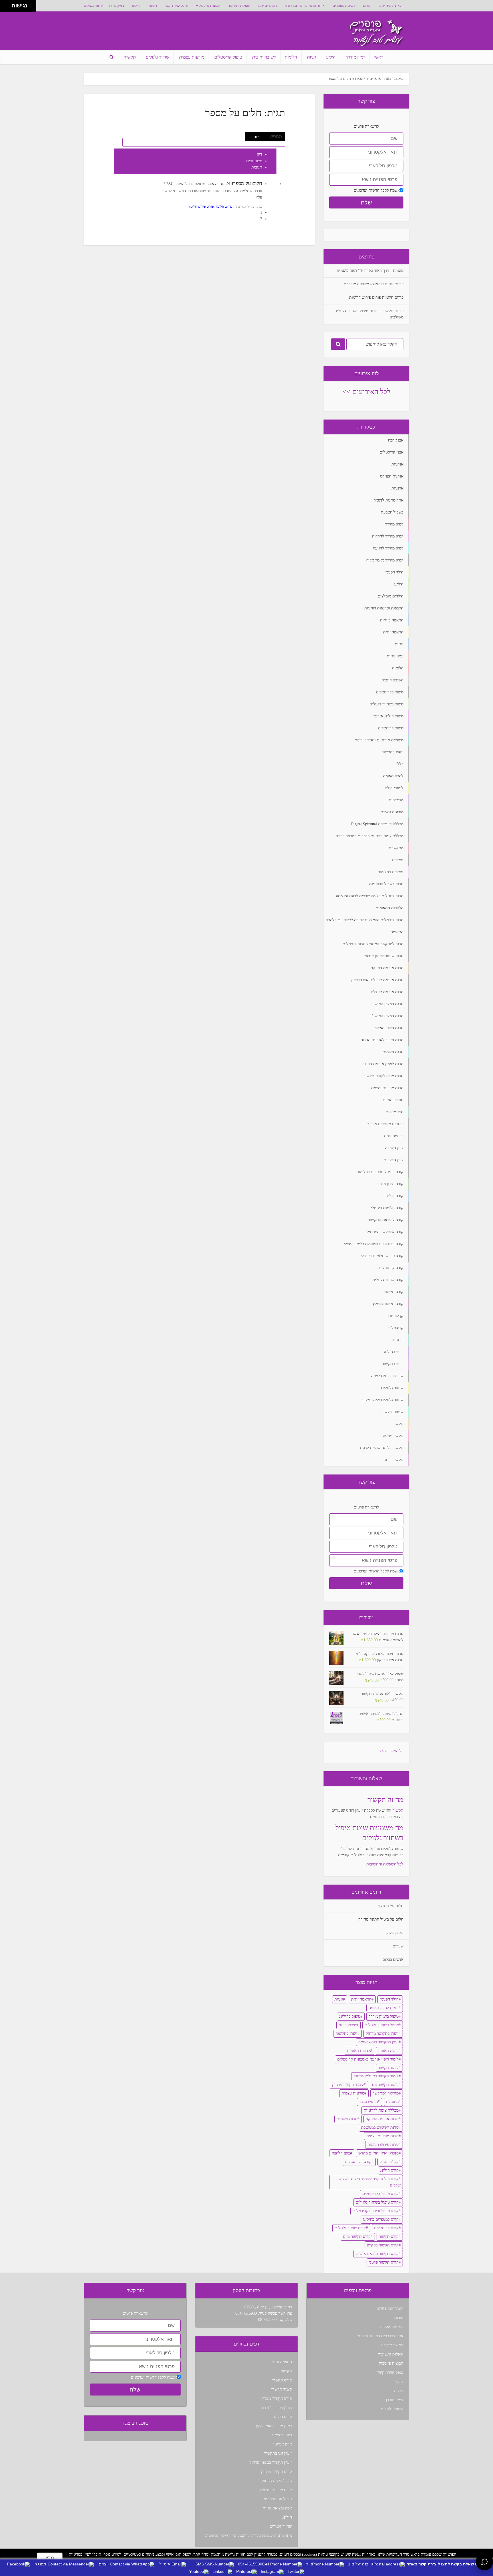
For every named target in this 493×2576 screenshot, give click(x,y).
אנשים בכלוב (393, 1960)
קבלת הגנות (389, 2162)
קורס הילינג (389, 2170)
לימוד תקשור (388, 2068)
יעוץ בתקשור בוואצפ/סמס (378, 2042)
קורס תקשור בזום (357, 2237)
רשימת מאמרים (344, 6)
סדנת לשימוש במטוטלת (380, 2127)
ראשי (379, 57)
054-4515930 (246, 2313)
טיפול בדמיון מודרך (384, 2016)
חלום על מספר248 (244, 183)
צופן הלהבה (341, 2153)
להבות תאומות (358, 2051)
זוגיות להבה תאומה (384, 2008)
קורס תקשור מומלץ (277, 2399)
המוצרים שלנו (267, 6)
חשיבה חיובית (264, 57)
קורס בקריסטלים (358, 2162)
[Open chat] (484, 2562)
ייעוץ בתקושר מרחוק (382, 2034)
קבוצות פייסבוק (209, 6)
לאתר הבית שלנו (390, 6)
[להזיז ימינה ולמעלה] (8, 4)
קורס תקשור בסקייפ (383, 2245)
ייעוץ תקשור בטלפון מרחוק (271, 2462)
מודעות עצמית (192, 57)
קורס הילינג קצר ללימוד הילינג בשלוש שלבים (370, 2182)
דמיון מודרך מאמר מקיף (273, 2426)
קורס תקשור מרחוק (276, 2472)
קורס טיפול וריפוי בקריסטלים (376, 2211)
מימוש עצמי (368, 2102)
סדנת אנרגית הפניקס (382, 2119)
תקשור (152, 6)
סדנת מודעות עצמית (382, 2136)
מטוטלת (392, 2102)
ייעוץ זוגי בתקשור (278, 2453)
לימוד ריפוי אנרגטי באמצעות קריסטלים (368, 2059)
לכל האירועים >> (366, 392)
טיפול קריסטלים (228, 57)
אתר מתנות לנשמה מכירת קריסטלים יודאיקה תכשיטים (248, 2536)
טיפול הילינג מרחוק (277, 2481)
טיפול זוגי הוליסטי (278, 2499)
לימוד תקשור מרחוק (348, 2085)
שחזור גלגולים (93, 6)
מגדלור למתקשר (386, 2093)
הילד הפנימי (389, 1999)
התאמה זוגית (361, 1999)
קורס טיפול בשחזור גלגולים (377, 2202)
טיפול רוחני (347, 2025)
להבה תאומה (388, 2051)
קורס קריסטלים (386, 2228)
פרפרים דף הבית (368, 79)
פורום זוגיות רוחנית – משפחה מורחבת (374, 284)
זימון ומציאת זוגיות (277, 2508)
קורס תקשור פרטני (384, 2262)
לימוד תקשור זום (385, 2085)
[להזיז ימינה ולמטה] (8, 8)
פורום (367, 6)
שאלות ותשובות (239, 6)
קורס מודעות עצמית (276, 2490)
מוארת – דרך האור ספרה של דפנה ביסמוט (370, 271)
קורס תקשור (389, 2237)
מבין (50, 2558)
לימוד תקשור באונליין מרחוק (376, 2076)
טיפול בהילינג (350, 2016)
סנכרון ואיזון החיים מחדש (378, 2153)
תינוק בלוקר (394, 1933)
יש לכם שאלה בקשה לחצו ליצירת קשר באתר (447, 2564)
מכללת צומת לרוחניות (381, 2110)
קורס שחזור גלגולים (350, 2228)
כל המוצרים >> (391, 1751)
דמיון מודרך (116, 6)
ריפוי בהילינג (282, 2435)
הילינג (136, 6)
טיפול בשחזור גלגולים (382, 2025)
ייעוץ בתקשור (347, 2034)
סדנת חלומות (347, 2119)
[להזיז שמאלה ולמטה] (4, 8)
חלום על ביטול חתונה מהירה (381, 1919)
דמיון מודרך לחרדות (276, 2408)
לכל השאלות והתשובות (385, 1864)
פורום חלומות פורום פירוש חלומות (210, 206)
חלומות (291, 57)
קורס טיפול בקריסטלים (380, 2194)
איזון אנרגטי (283, 2444)
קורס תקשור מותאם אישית (377, 2254)
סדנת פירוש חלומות (383, 2145)
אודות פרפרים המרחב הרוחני (305, 6)
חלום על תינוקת (391, 1906)
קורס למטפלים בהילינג (381, 2219)
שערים (398, 1946)
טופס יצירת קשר (176, 6)
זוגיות (311, 57)
